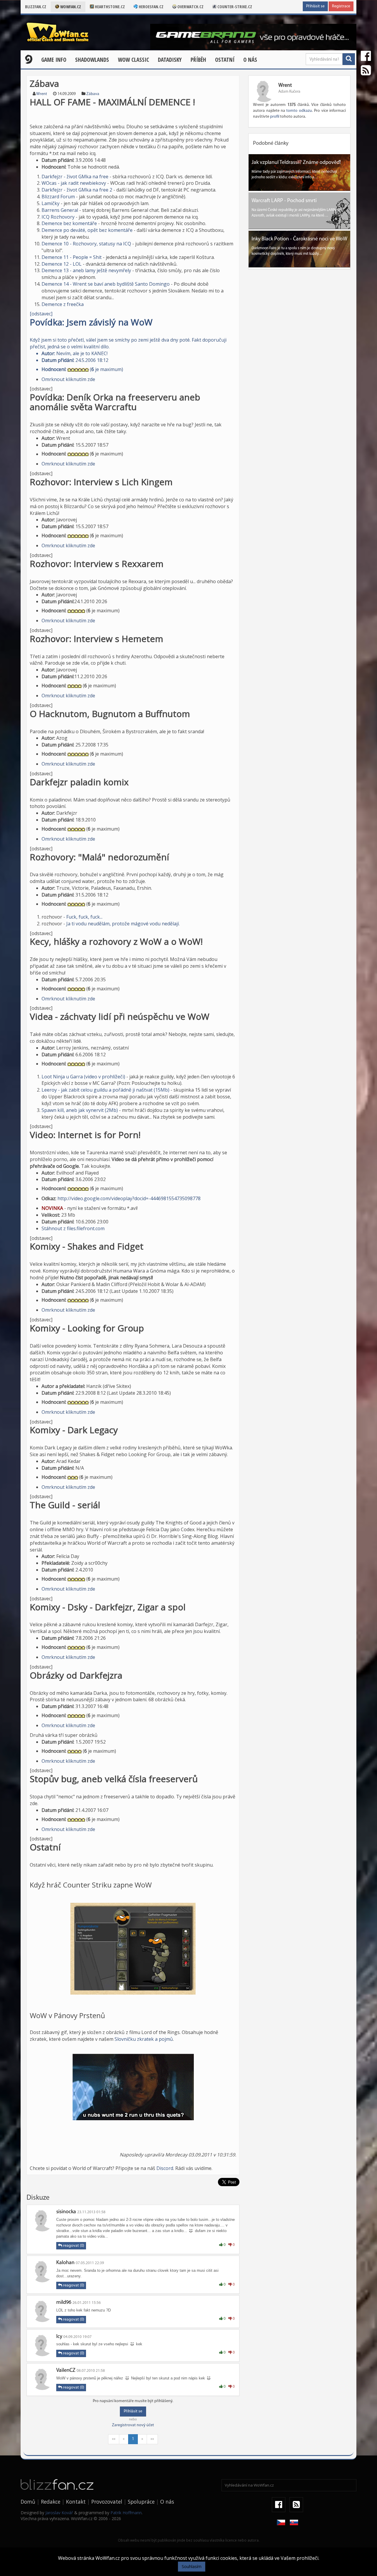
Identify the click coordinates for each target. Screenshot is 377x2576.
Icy (59, 2337)
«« (114, 2439)
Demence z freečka (63, 304)
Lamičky (51, 203)
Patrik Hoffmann (126, 2513)
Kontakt (76, 2502)
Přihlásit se (315, 6)
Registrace (341, 6)
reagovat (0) (73, 2246)
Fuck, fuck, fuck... (84, 917)
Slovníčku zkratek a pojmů (144, 2039)
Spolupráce (141, 2502)
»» (152, 2439)
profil (275, 117)
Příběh (198, 60)
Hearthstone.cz (109, 7)
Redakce (51, 2502)
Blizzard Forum (58, 197)
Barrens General (60, 210)
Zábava (93, 94)
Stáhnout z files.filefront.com (73, 1228)
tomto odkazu (299, 111)
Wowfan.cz (70, 7)
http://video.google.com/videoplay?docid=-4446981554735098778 (129, 1198)
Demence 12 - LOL (62, 264)
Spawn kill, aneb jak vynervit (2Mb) (80, 1110)
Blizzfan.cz (36, 7)
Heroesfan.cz (151, 7)
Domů (28, 2502)
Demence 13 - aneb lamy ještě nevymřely (86, 270)
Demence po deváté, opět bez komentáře (87, 230)
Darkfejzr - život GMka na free (75, 177)
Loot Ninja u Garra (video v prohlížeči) (83, 1077)
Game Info (54, 60)
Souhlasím (192, 2566)
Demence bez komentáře (69, 223)
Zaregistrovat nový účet (133, 2425)
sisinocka (66, 2212)
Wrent (42, 94)
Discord (165, 2168)
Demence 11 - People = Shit (72, 257)
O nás (250, 60)
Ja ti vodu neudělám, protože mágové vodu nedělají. (123, 924)
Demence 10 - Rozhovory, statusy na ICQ (86, 244)
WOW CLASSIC (133, 60)
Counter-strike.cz (234, 7)
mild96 (64, 2303)
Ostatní (225, 60)
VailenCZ (66, 2371)
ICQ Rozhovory (58, 217)
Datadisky (170, 60)
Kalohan (65, 2263)
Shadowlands (92, 60)
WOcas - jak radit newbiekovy (74, 183)
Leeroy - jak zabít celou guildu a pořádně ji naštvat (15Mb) (105, 1090)
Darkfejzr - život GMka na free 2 (77, 190)
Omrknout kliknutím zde (68, 379)
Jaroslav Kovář (59, 2513)
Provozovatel (107, 2502)
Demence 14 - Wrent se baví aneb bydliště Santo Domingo (106, 284)
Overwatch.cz (190, 7)
